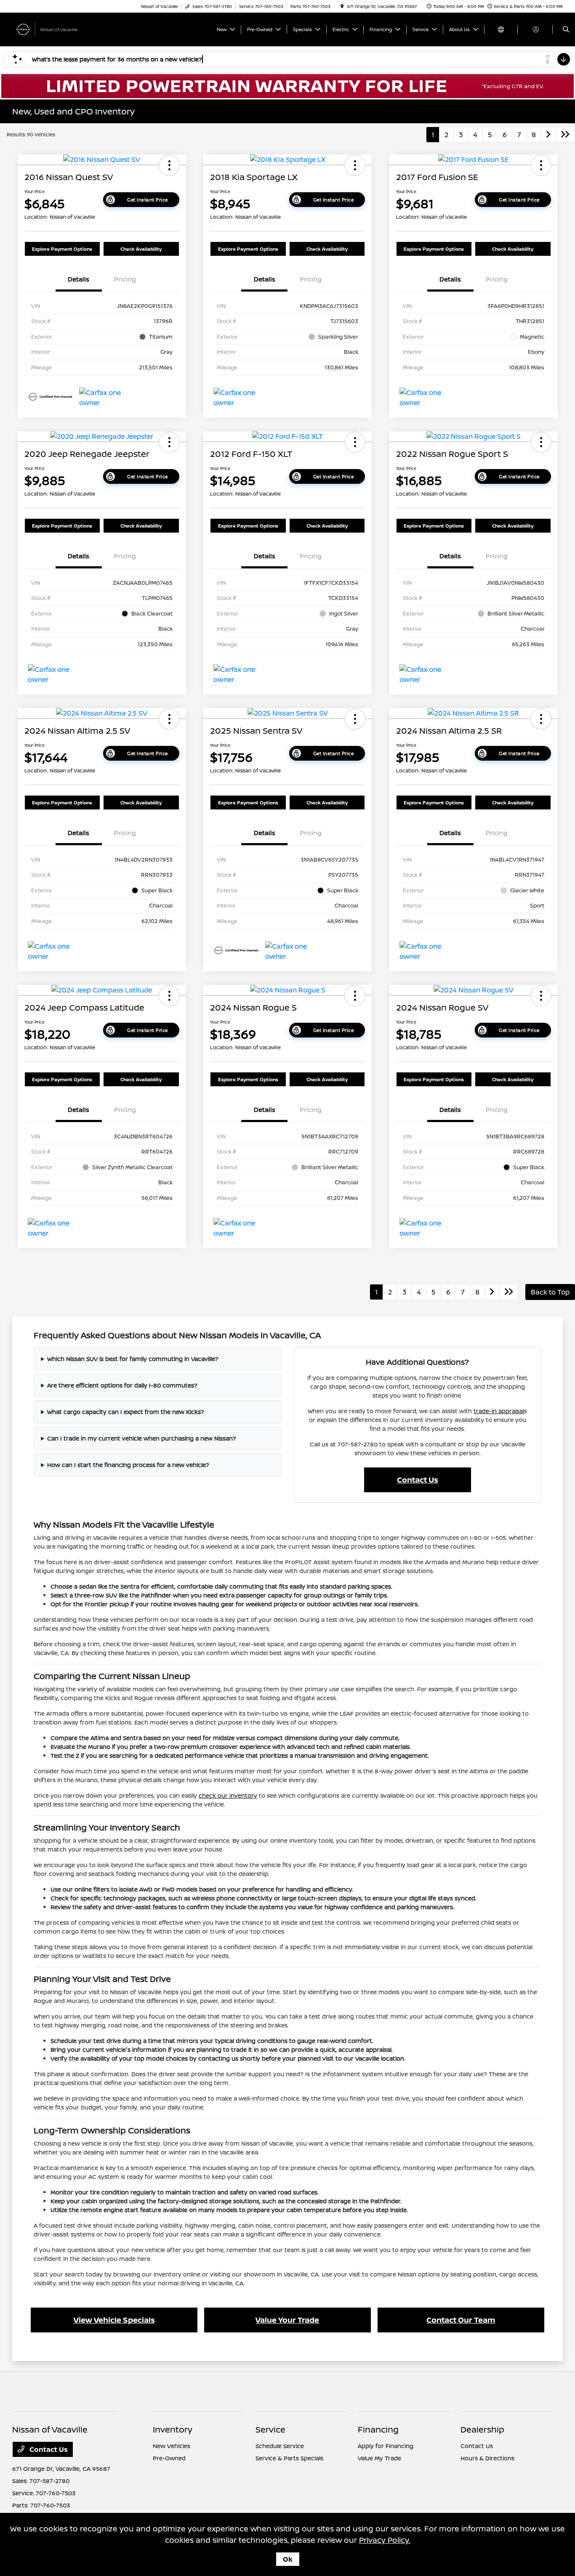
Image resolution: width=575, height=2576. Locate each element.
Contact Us (418, 1480)
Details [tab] (79, 279)
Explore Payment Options (62, 249)
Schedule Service (280, 2446)
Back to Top (550, 1292)
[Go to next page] (548, 135)
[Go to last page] (565, 135)
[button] (169, 165)
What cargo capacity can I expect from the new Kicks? (126, 1412)
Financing (378, 2429)
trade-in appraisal (499, 1411)
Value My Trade (379, 2458)
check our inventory (228, 1795)
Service (270, 2429)
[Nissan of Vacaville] (50, 29)
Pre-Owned (169, 2458)
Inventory (173, 2429)
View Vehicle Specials (114, 2320)
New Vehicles (172, 2446)
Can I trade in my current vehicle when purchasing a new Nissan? (142, 1438)
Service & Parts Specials (289, 2458)
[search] (566, 29)
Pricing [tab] (125, 279)
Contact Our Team (461, 2320)
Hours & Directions (487, 2458)
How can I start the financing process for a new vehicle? (128, 1465)
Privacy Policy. (385, 2540)
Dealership (482, 2429)
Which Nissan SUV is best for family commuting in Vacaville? (133, 1359)
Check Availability (141, 249)
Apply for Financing (386, 2446)
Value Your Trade (287, 2320)
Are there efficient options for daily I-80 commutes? (122, 1385)
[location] (342, 6)
